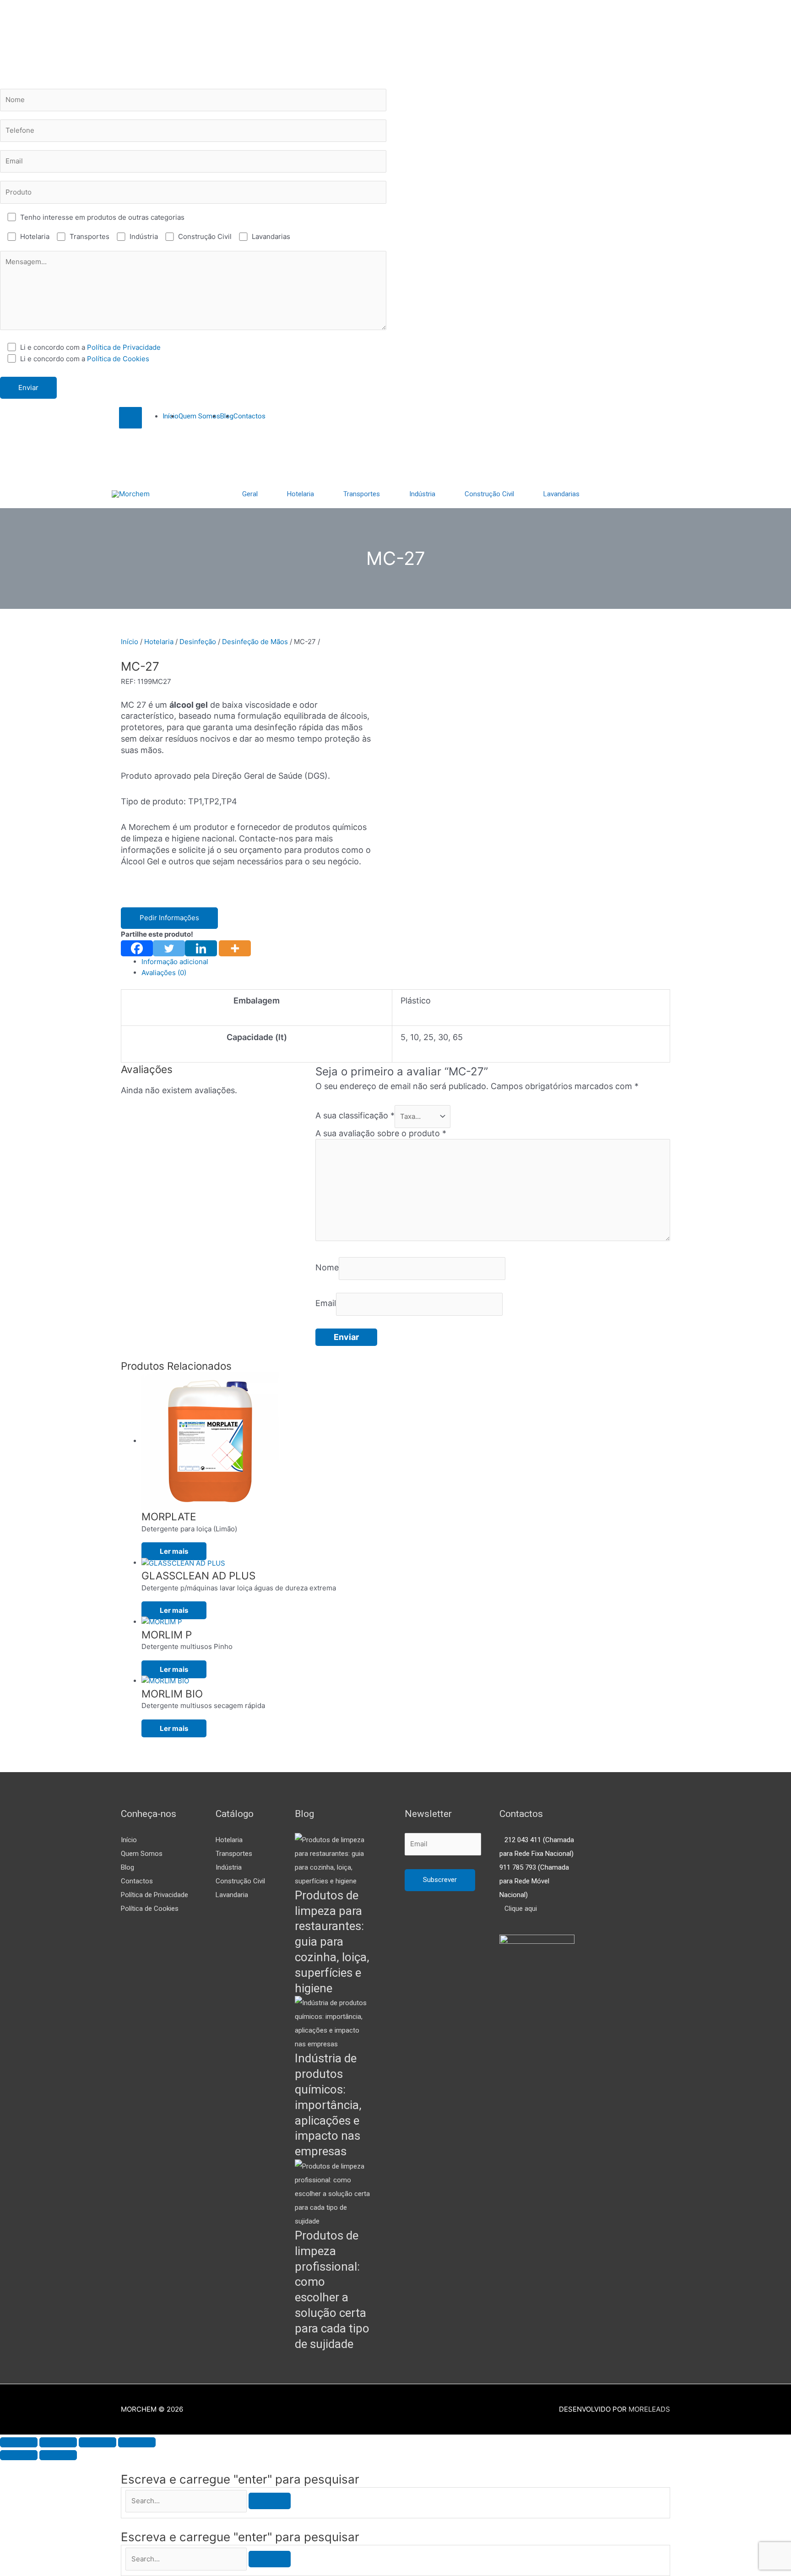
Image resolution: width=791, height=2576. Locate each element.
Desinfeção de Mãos (255, 642)
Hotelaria (159, 642)
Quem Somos (142, 1854)
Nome (327, 1268)
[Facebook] (137, 948)
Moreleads (649, 2409)
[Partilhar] (98, 2442)
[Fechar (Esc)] (137, 2442)
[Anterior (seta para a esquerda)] (19, 2455)
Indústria (229, 1867)
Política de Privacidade (124, 347)
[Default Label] (115, 471)
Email (326, 1304)
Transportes (234, 1854)
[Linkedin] (201, 948)
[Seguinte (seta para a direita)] (58, 2455)
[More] (235, 948)
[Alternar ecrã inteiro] (58, 2442)
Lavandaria (232, 1895)
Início (130, 642)
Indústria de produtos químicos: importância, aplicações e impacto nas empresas (328, 2105)
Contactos (137, 1881)
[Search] (270, 2501)
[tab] (406, 962)
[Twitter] (115, 453)
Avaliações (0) (164, 973)
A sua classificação (355, 1116)
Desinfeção (198, 642)
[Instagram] (115, 434)
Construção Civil (240, 1881)
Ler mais (174, 1551)
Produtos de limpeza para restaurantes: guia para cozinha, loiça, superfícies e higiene (332, 1942)
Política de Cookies (118, 359)
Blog (127, 1867)
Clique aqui (521, 1909)
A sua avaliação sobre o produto (381, 1133)
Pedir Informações (169, 918)
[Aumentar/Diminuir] (19, 2442)
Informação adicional (175, 962)
